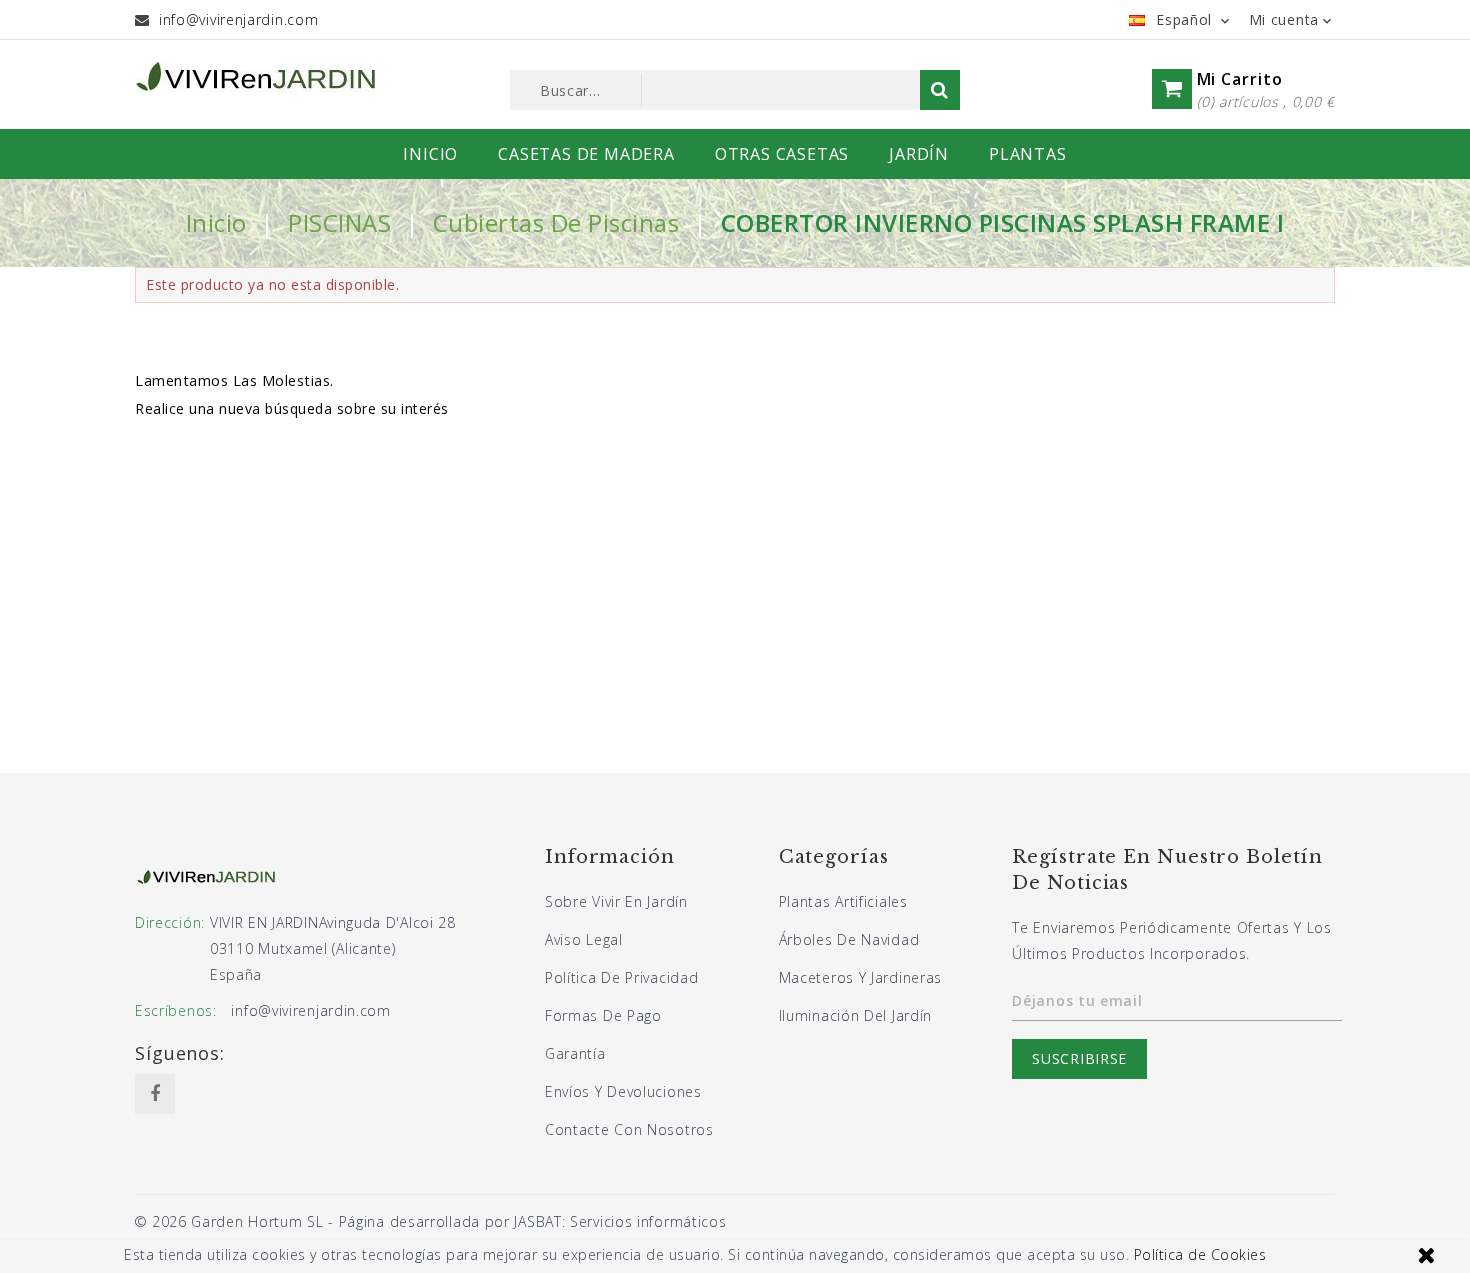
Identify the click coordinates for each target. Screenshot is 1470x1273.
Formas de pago (603, 1015)
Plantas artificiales (843, 901)
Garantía (575, 1053)
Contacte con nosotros (629, 1129)
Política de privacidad (621, 977)
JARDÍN (919, 154)
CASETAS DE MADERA (586, 154)
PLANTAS (1028, 154)
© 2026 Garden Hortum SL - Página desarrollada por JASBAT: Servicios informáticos (430, 1221)
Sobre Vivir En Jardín (616, 901)
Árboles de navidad (849, 939)
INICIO (430, 154)
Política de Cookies (1200, 1254)
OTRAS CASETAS (782, 154)
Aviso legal (584, 939)
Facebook (155, 1094)
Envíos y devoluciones (623, 1091)
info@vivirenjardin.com (238, 19)
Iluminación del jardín (855, 1015)
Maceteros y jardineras (860, 977)
